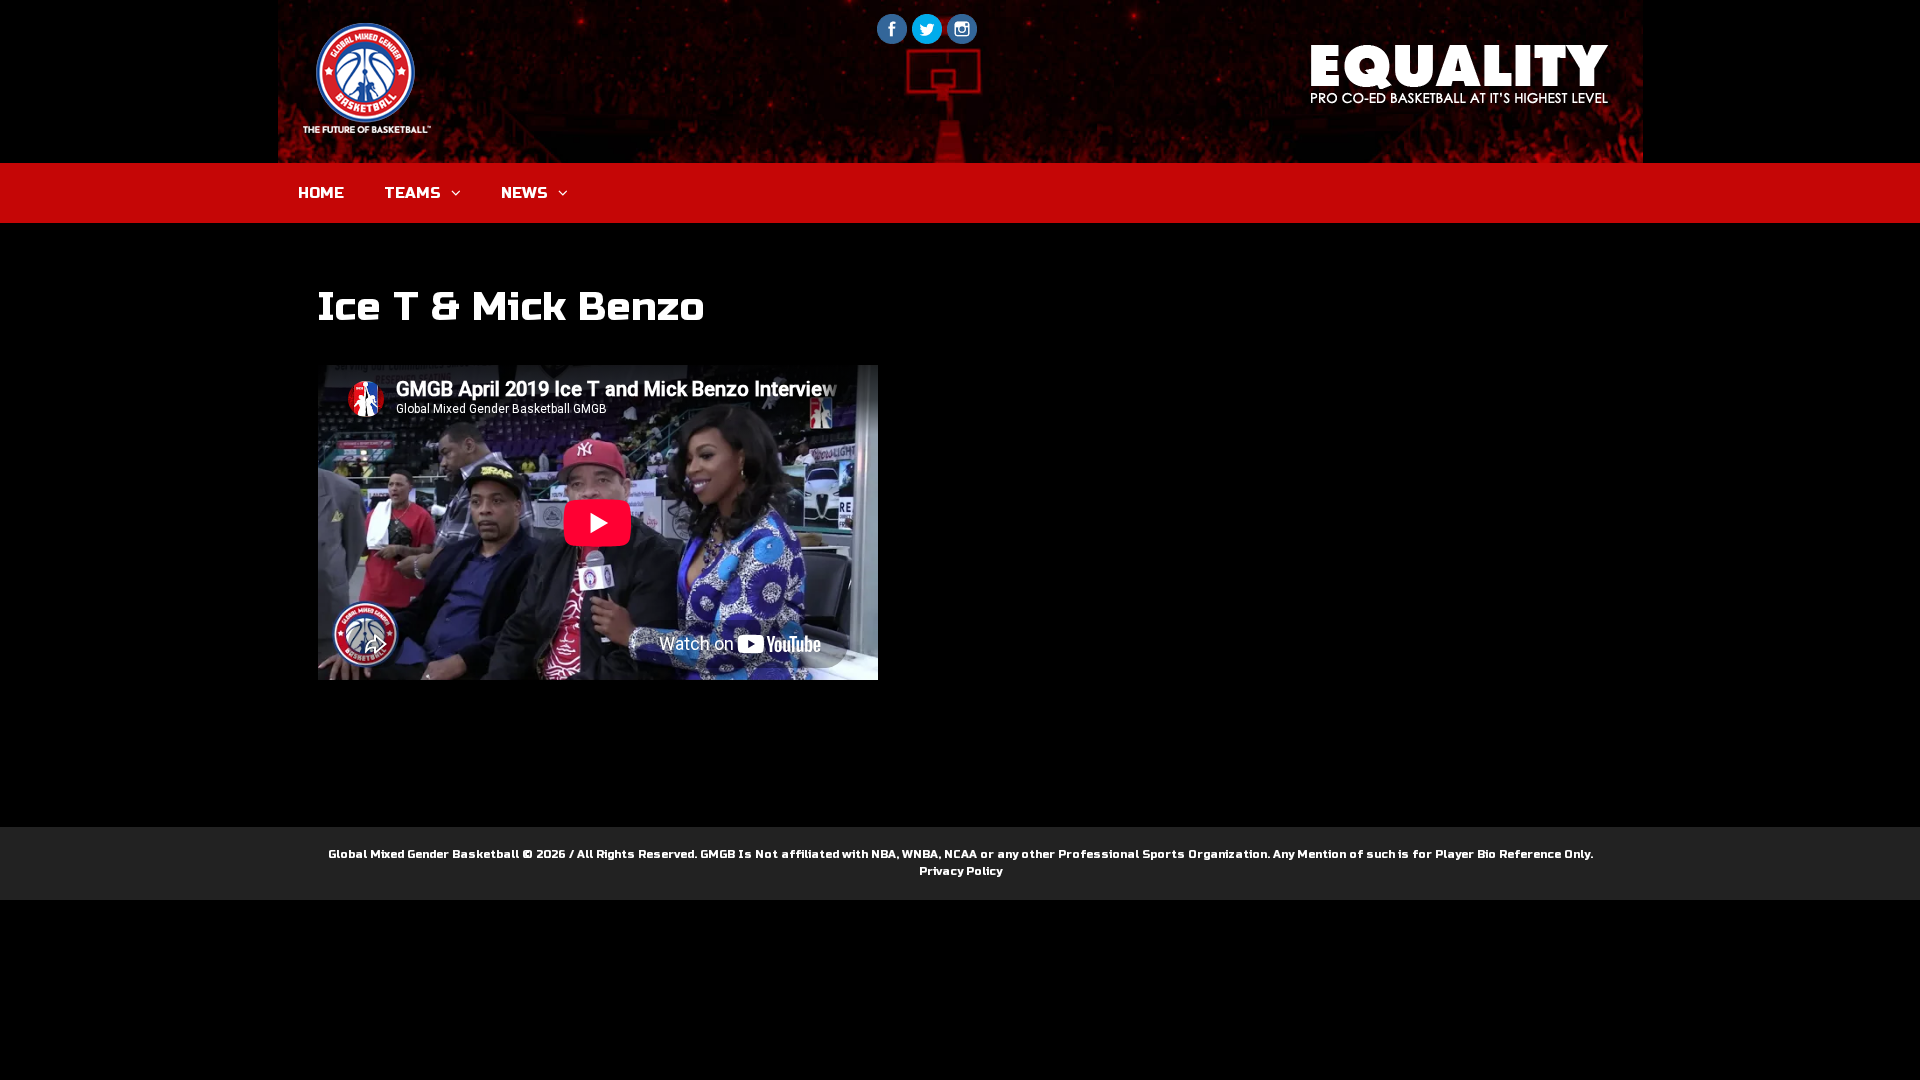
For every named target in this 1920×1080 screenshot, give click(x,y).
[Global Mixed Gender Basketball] (473, 76)
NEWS (524, 193)
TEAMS (412, 193)
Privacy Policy (960, 871)
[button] (461, 193)
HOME (321, 193)
